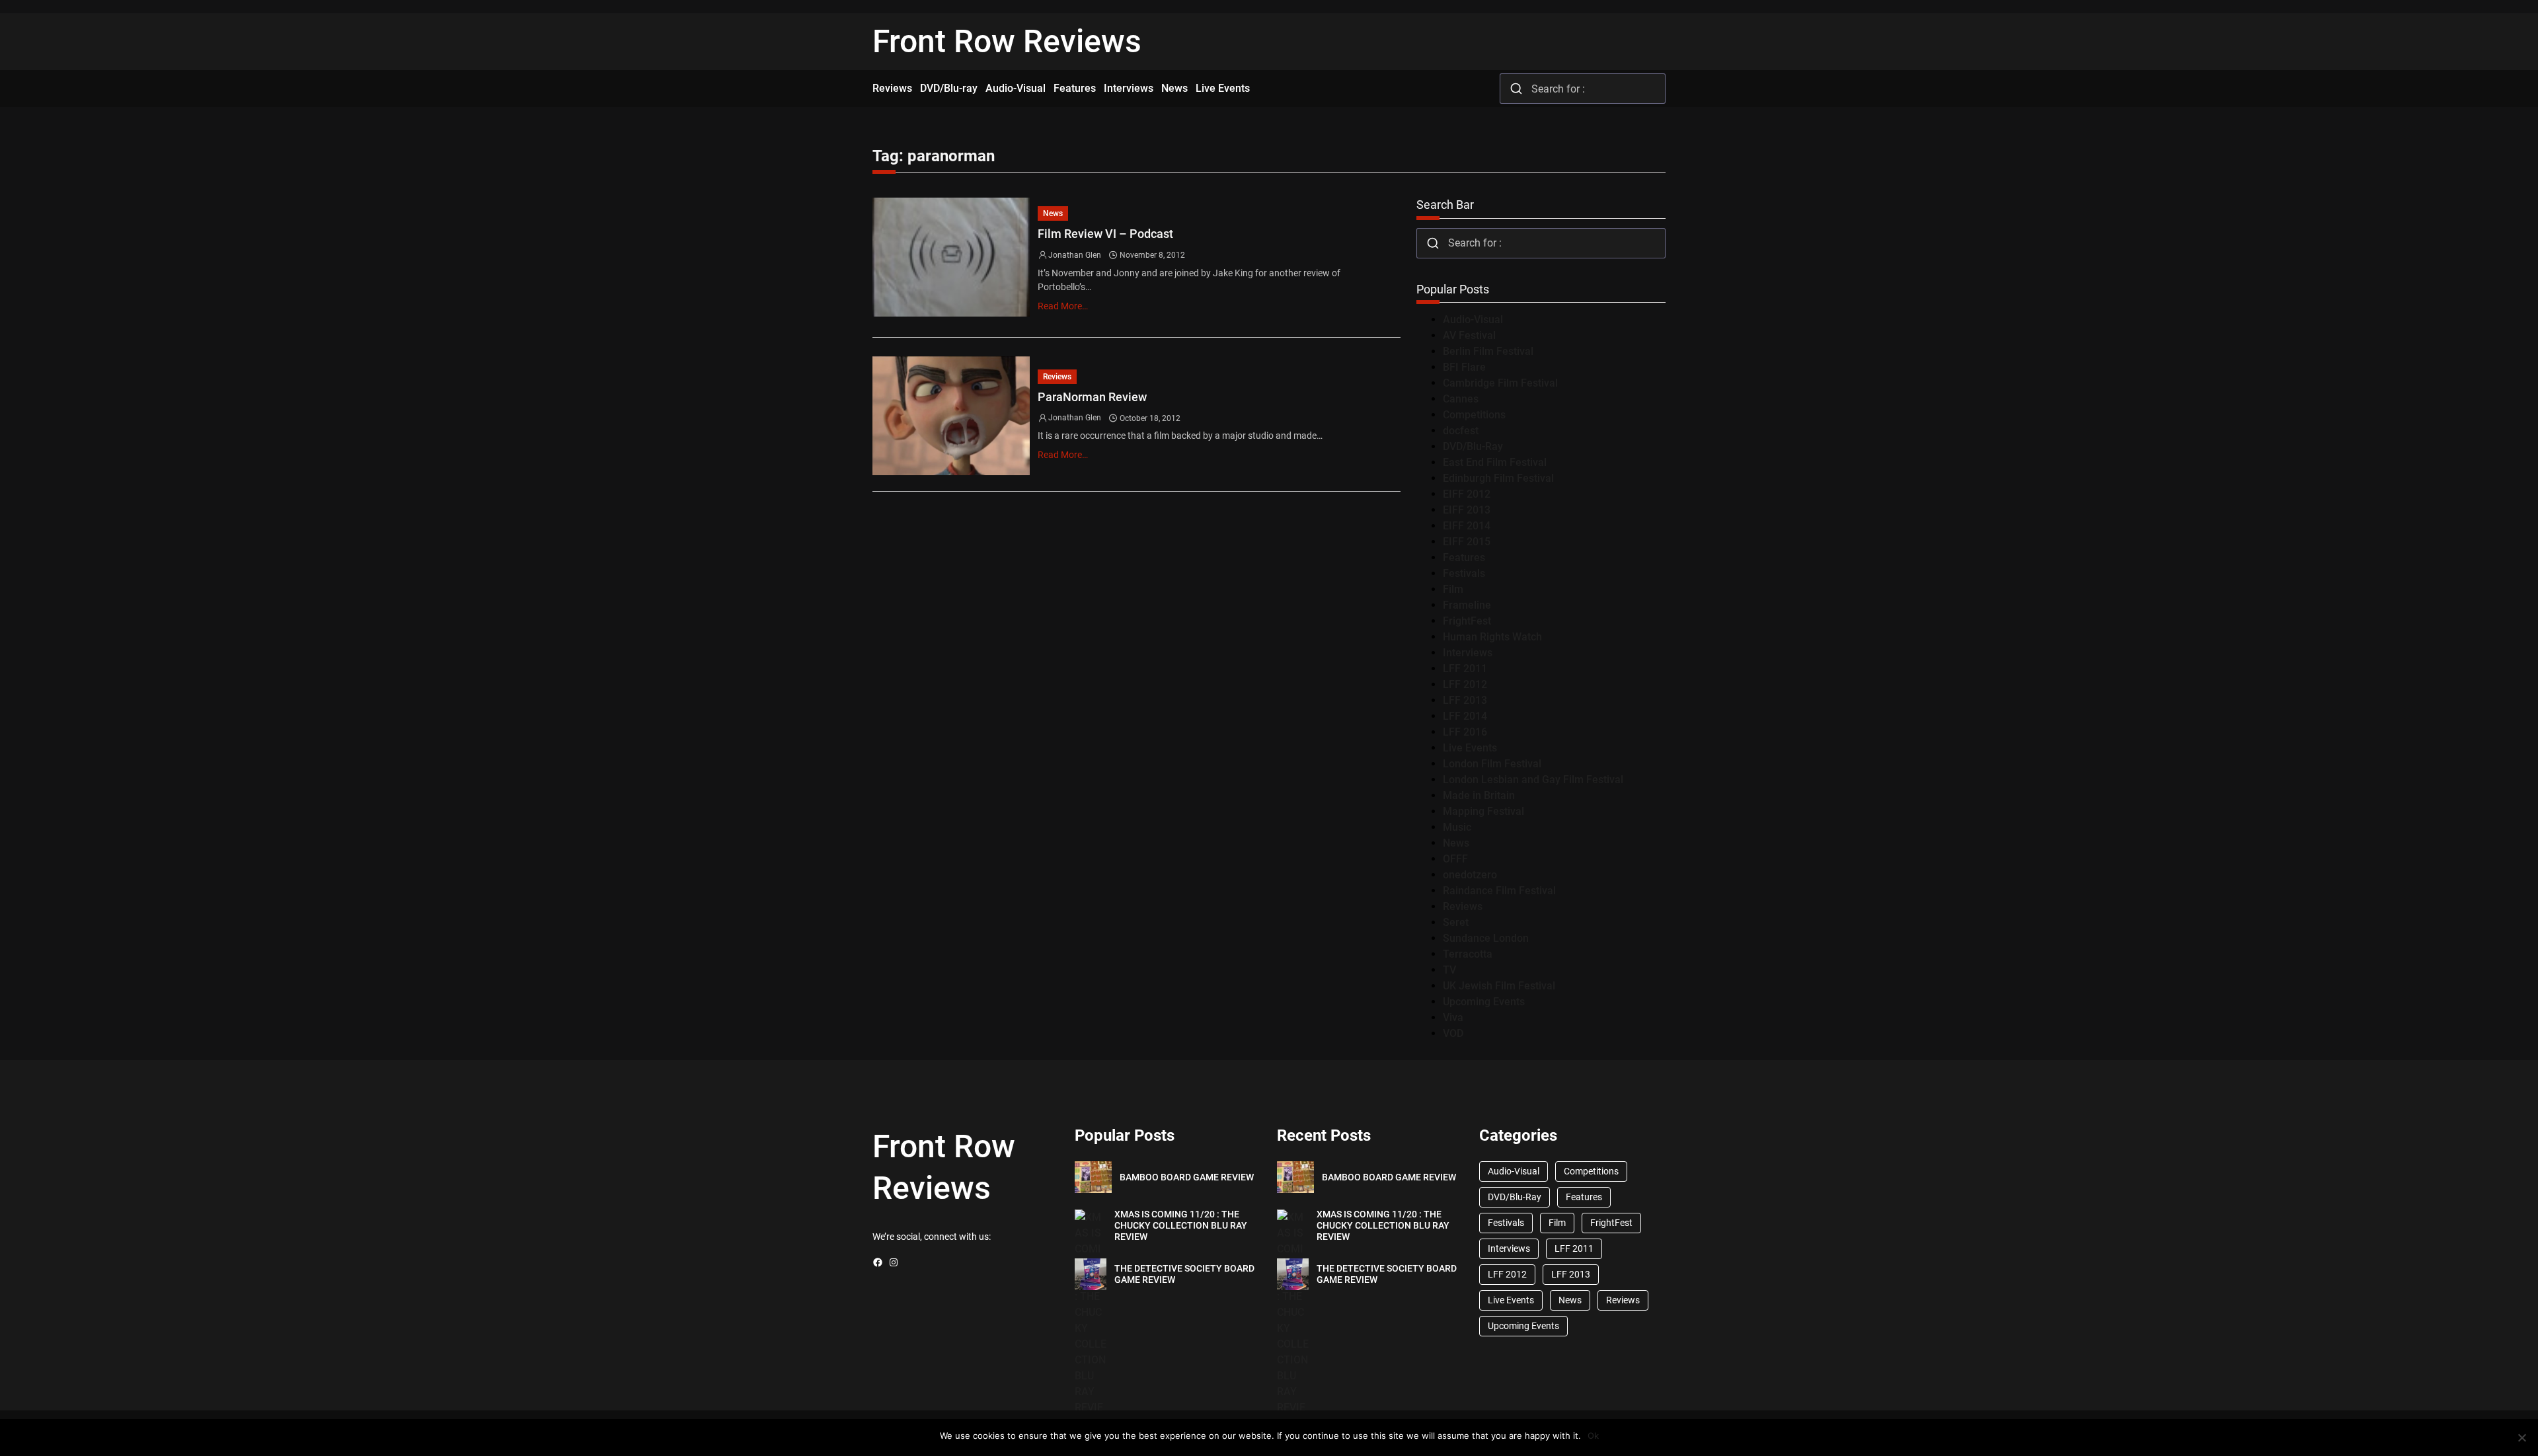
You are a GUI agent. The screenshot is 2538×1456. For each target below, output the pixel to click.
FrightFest (1467, 621)
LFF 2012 (1465, 684)
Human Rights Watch (1492, 637)
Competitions (1474, 415)
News (1053, 213)
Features (1464, 557)
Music (1457, 827)
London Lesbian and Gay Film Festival (1533, 780)
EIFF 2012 (1467, 494)
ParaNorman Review (1092, 397)
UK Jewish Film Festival (1499, 986)
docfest (1461, 431)
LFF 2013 (1465, 700)
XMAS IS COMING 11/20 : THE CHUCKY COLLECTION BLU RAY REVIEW (1181, 1225)
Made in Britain (1479, 795)
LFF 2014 (1465, 716)
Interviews (1468, 653)
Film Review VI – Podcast (1105, 234)
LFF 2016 (1465, 732)
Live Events (1470, 748)
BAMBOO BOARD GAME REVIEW (1187, 1177)
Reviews (1057, 377)
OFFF (1455, 859)
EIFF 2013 (1467, 510)
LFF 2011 (1465, 669)
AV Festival (1469, 335)
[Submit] (1516, 89)
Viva (1453, 1017)
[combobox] (1583, 89)
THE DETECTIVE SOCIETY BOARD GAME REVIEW (1184, 1274)
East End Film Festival (1495, 462)
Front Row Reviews (1007, 41)
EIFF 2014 (1467, 526)
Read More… (1063, 306)
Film (1453, 589)
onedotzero (1470, 875)
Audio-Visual (1473, 320)
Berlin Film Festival (1488, 351)
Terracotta (1468, 954)
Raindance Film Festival (1499, 891)
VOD (1453, 1033)
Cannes (1461, 399)
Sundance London (1486, 938)
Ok (1593, 1436)
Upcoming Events (1484, 1002)
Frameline (1467, 605)
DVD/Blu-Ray (1473, 446)
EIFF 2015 (1467, 542)
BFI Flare (1464, 367)
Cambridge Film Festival (1500, 383)
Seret (1456, 922)
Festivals (1464, 573)
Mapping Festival (1483, 811)
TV (1449, 970)
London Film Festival (1492, 764)
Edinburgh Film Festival (1498, 478)
